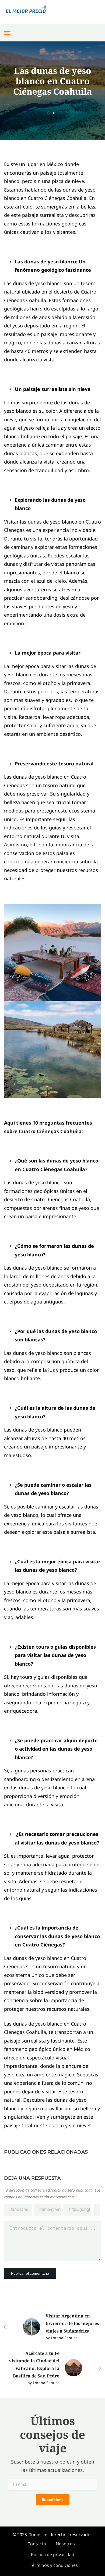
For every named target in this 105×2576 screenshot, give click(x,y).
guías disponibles (75, 1647)
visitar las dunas (40, 1843)
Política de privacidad (53, 2554)
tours (43, 1647)
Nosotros (65, 2544)
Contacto (37, 2544)
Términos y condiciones (54, 2565)
